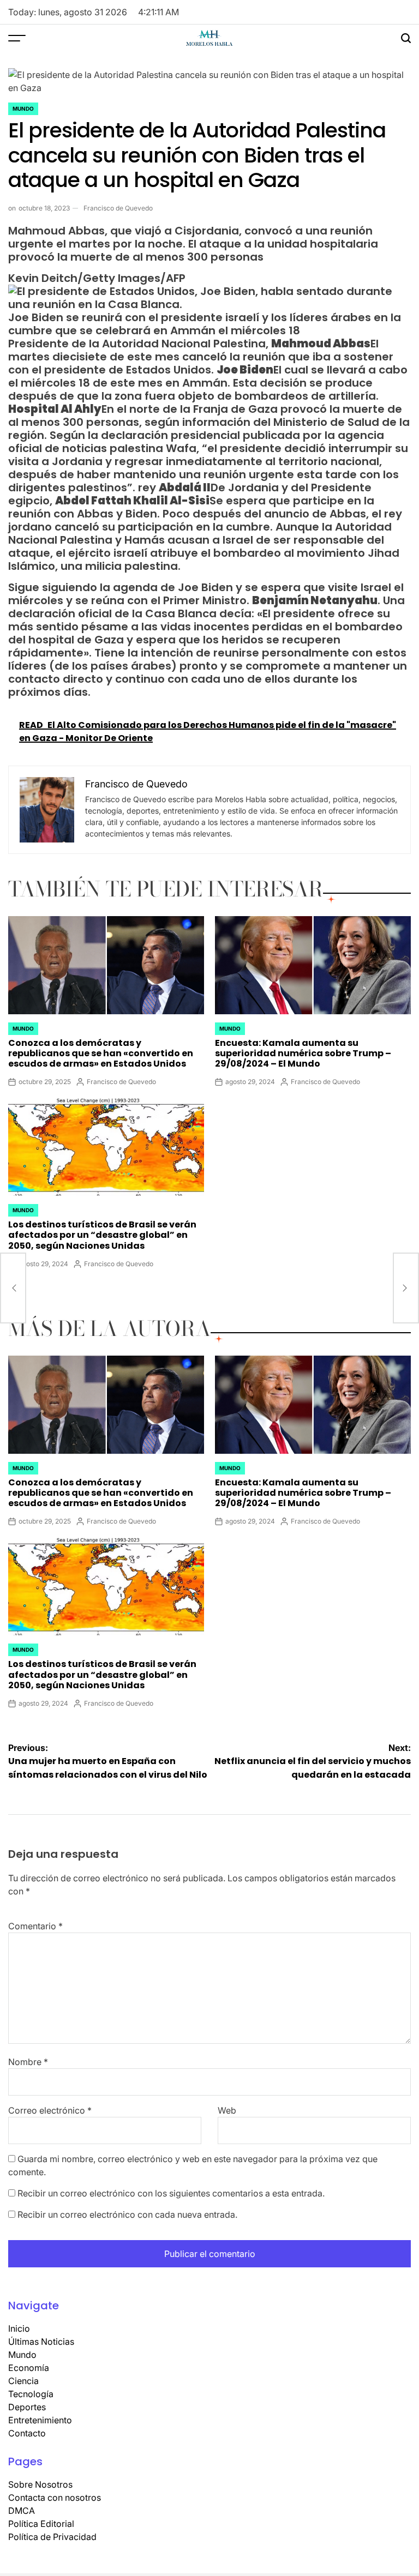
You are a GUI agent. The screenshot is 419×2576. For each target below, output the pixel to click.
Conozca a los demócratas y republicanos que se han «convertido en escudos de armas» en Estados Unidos (101, 1053)
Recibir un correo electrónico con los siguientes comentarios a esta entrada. (171, 2193)
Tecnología (31, 2394)
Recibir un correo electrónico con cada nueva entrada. (127, 2214)
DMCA (22, 2511)
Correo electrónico (50, 2110)
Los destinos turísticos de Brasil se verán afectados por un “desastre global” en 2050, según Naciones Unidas (102, 1235)
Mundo (23, 109)
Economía (29, 2368)
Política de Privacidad (52, 2537)
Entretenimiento (40, 2420)
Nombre (28, 2062)
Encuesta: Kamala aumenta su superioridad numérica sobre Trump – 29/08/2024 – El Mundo (303, 1053)
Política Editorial (41, 2524)
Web (227, 2110)
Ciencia (23, 2381)
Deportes (27, 2407)
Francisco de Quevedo (118, 208)
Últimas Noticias (41, 2342)
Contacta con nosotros (55, 2497)
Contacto (27, 2433)
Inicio (19, 2328)
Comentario (35, 1926)
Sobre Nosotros (40, 2484)
